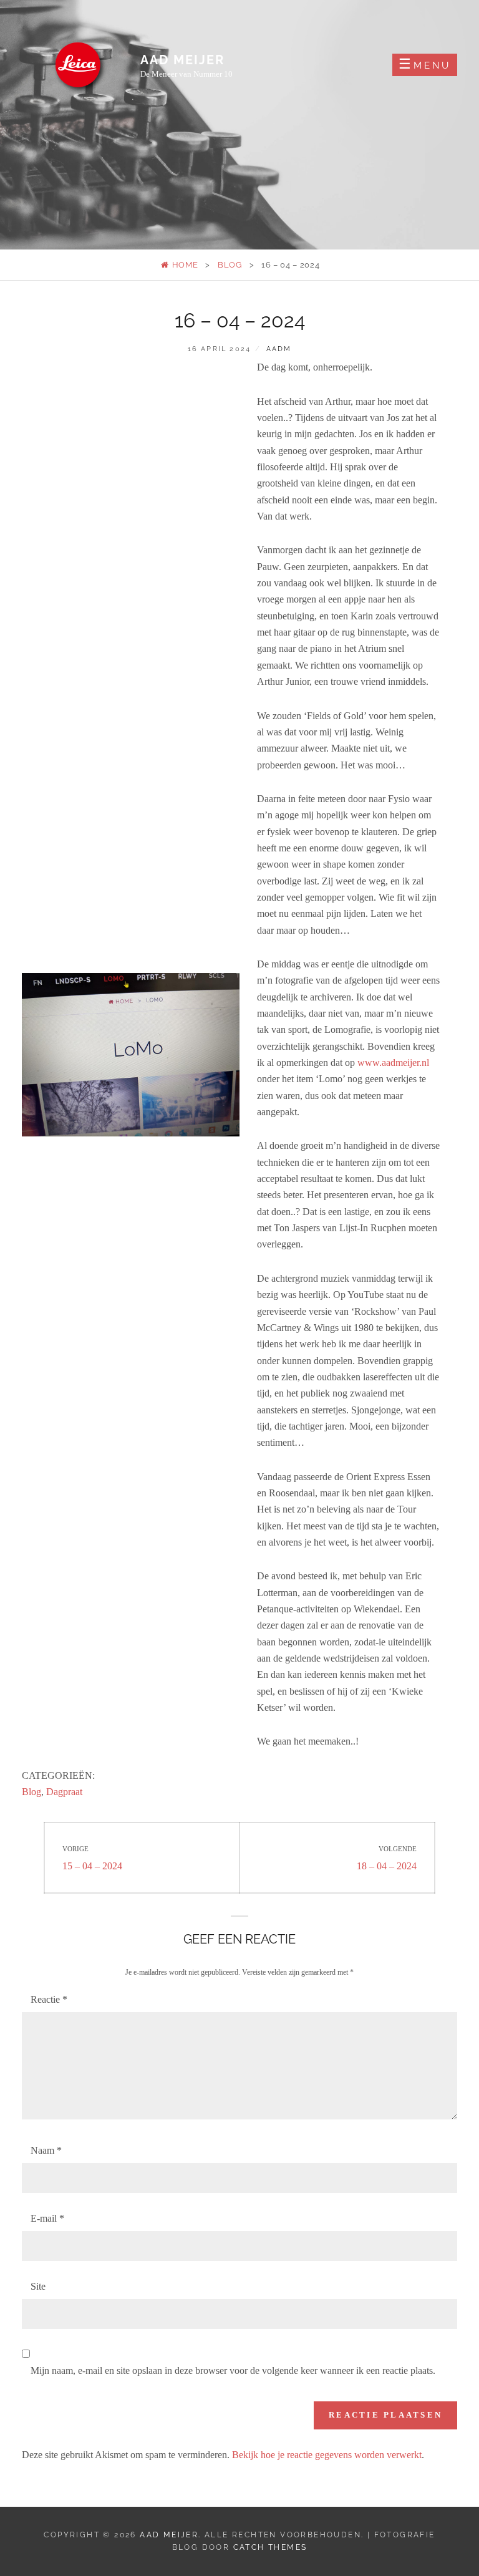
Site (38, 2286)
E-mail (47, 2218)
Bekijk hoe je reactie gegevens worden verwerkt (327, 2455)
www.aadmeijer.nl (393, 1063)
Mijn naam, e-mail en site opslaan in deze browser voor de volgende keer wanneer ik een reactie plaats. (233, 2370)
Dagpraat (64, 1792)
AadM (279, 349)
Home (184, 265)
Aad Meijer (182, 60)
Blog (230, 265)
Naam (46, 2150)
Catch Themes (270, 2547)
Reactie (49, 1999)
